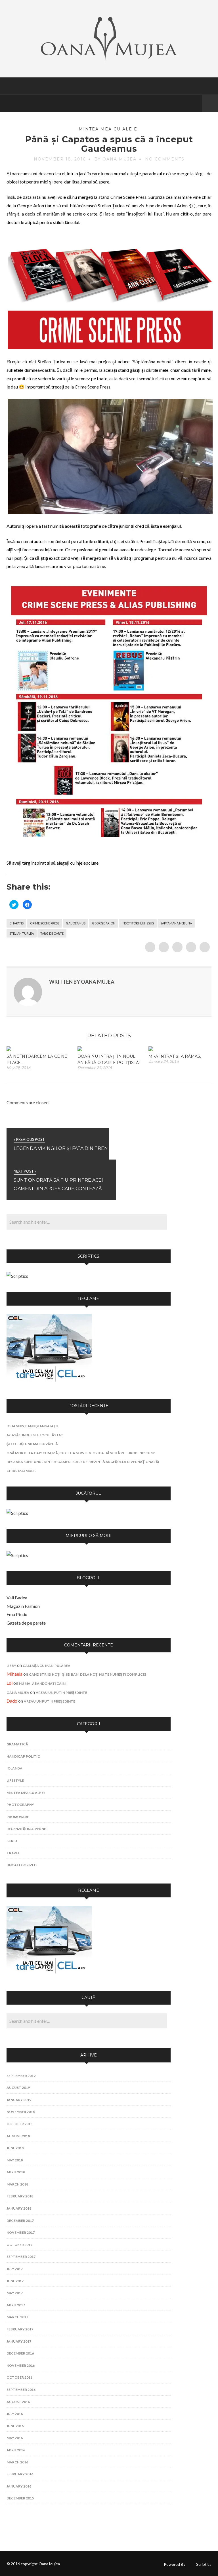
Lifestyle (15, 1780)
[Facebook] (196, 103)
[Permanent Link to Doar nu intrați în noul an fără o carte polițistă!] (80, 1049)
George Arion (104, 923)
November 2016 (21, 2365)
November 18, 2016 (60, 159)
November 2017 (21, 2232)
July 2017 (15, 2269)
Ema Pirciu (17, 1614)
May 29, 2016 (18, 1068)
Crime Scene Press (45, 923)
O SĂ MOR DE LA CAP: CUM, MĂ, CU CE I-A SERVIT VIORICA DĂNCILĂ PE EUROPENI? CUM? (81, 1453)
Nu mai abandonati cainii (43, 1683)
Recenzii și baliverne (26, 1829)
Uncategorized (22, 1865)
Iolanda (14, 1768)
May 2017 (15, 2293)
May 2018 (15, 2160)
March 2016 (17, 2462)
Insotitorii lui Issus (138, 923)
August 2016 (18, 2402)
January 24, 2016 (163, 1061)
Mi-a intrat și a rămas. (175, 1056)
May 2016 (15, 2438)
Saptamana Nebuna (176, 923)
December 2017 (20, 2221)
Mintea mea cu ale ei (109, 129)
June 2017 (15, 2281)
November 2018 (21, 2112)
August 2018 (18, 2136)
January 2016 (19, 2486)
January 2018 (19, 2208)
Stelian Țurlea (22, 933)
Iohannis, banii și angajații (32, 1426)
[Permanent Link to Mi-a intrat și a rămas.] (151, 1049)
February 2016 (20, 2474)
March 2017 (17, 2317)
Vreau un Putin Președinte (61, 1693)
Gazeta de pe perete (26, 1623)
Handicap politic (23, 1756)
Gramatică (17, 1744)
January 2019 (19, 2100)
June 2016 (15, 2426)
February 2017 (20, 2329)
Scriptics (204, 2564)
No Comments (165, 159)
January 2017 (19, 2341)
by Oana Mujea (115, 159)
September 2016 (21, 2390)
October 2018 (19, 2124)
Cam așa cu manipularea (47, 1666)
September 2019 (21, 2076)
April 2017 (16, 2305)
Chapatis (16, 923)
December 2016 (20, 2353)
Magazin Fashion (23, 1606)
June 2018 (15, 2148)
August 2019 (18, 2088)
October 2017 (19, 2245)
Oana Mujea (18, 1693)
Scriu (12, 1841)
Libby (11, 1666)
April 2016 (16, 2450)
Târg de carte (52, 933)
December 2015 (20, 2498)
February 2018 (20, 2196)
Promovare (18, 1817)
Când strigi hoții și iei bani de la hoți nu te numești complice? (88, 1674)
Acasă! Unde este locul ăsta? (35, 1435)
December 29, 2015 (95, 1068)
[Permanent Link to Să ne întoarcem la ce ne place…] (9, 1049)
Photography (20, 1805)
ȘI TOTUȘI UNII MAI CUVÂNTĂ (32, 1444)
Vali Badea (17, 1598)
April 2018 (16, 2172)
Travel (13, 1853)
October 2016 (19, 2377)
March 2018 (17, 2184)
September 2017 (21, 2257)
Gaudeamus (76, 923)
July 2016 (15, 2414)
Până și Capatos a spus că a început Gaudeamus (109, 144)
